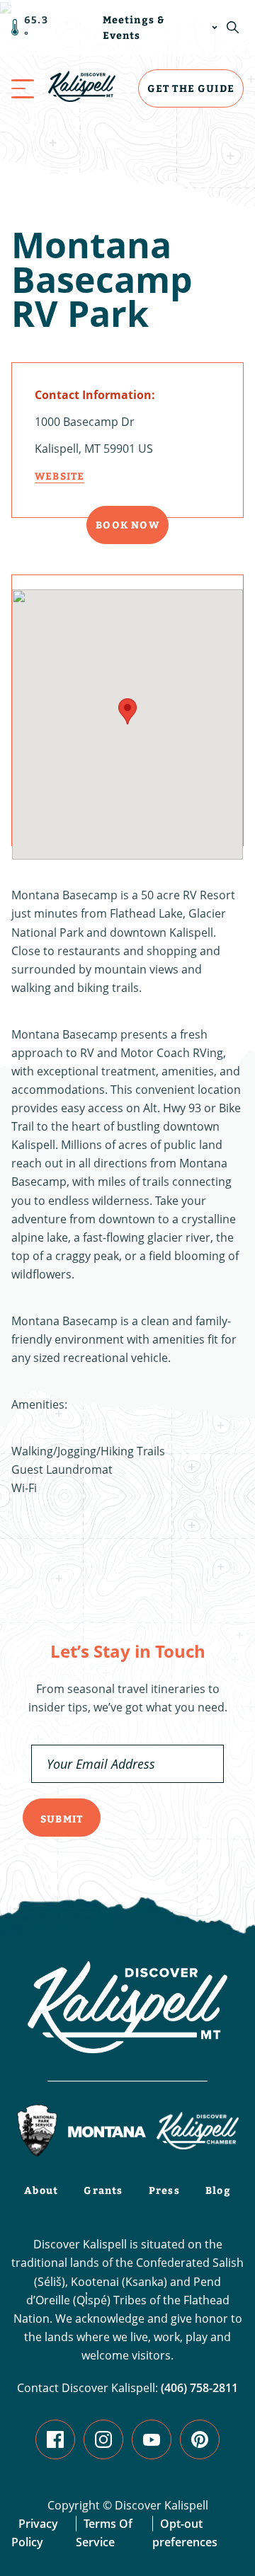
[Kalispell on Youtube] (152, 2439)
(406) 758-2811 (199, 2388)
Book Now (127, 525)
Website (59, 476)
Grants (103, 2190)
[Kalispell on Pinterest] (200, 2439)
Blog (218, 2190)
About (41, 2190)
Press (164, 2190)
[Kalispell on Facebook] (55, 2439)
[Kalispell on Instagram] (103, 2439)
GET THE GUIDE (191, 88)
